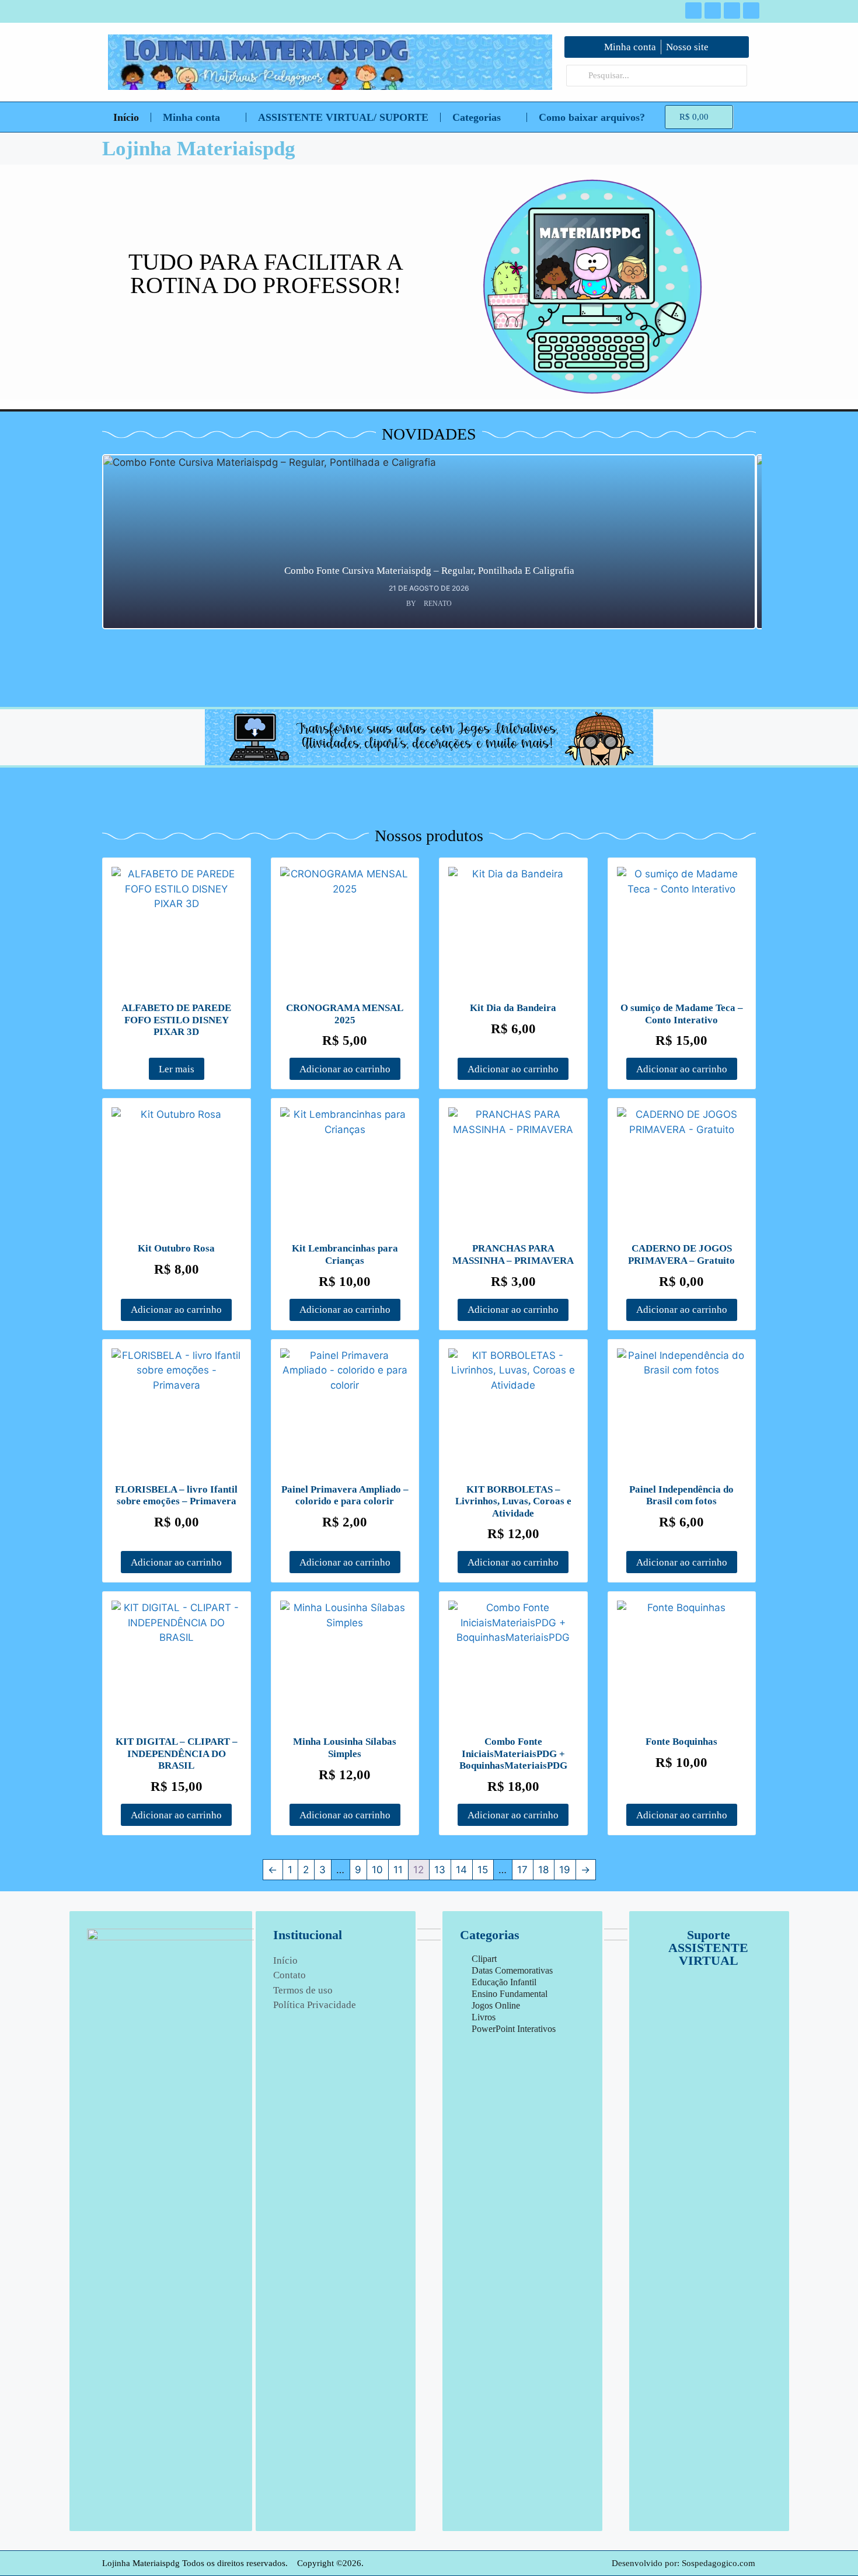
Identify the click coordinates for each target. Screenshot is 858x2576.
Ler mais (177, 1069)
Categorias (477, 117)
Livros (484, 2017)
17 (522, 1870)
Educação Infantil (504, 1982)
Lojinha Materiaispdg (199, 149)
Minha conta (191, 117)
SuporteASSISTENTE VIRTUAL (708, 1948)
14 (461, 1870)
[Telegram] (732, 11)
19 (565, 1870)
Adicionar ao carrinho (345, 1069)
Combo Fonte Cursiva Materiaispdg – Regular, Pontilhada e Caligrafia (429, 571)
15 (483, 1870)
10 (377, 1870)
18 (543, 1870)
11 (398, 1870)
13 (440, 1870)
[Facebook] (693, 11)
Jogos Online (496, 2005)
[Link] (751, 11)
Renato (438, 604)
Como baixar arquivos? (592, 117)
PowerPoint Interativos (514, 2029)
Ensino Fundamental (510, 1994)
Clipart (484, 1959)
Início (126, 117)
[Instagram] (713, 11)
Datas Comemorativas (512, 1970)
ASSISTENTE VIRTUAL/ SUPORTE (343, 117)
